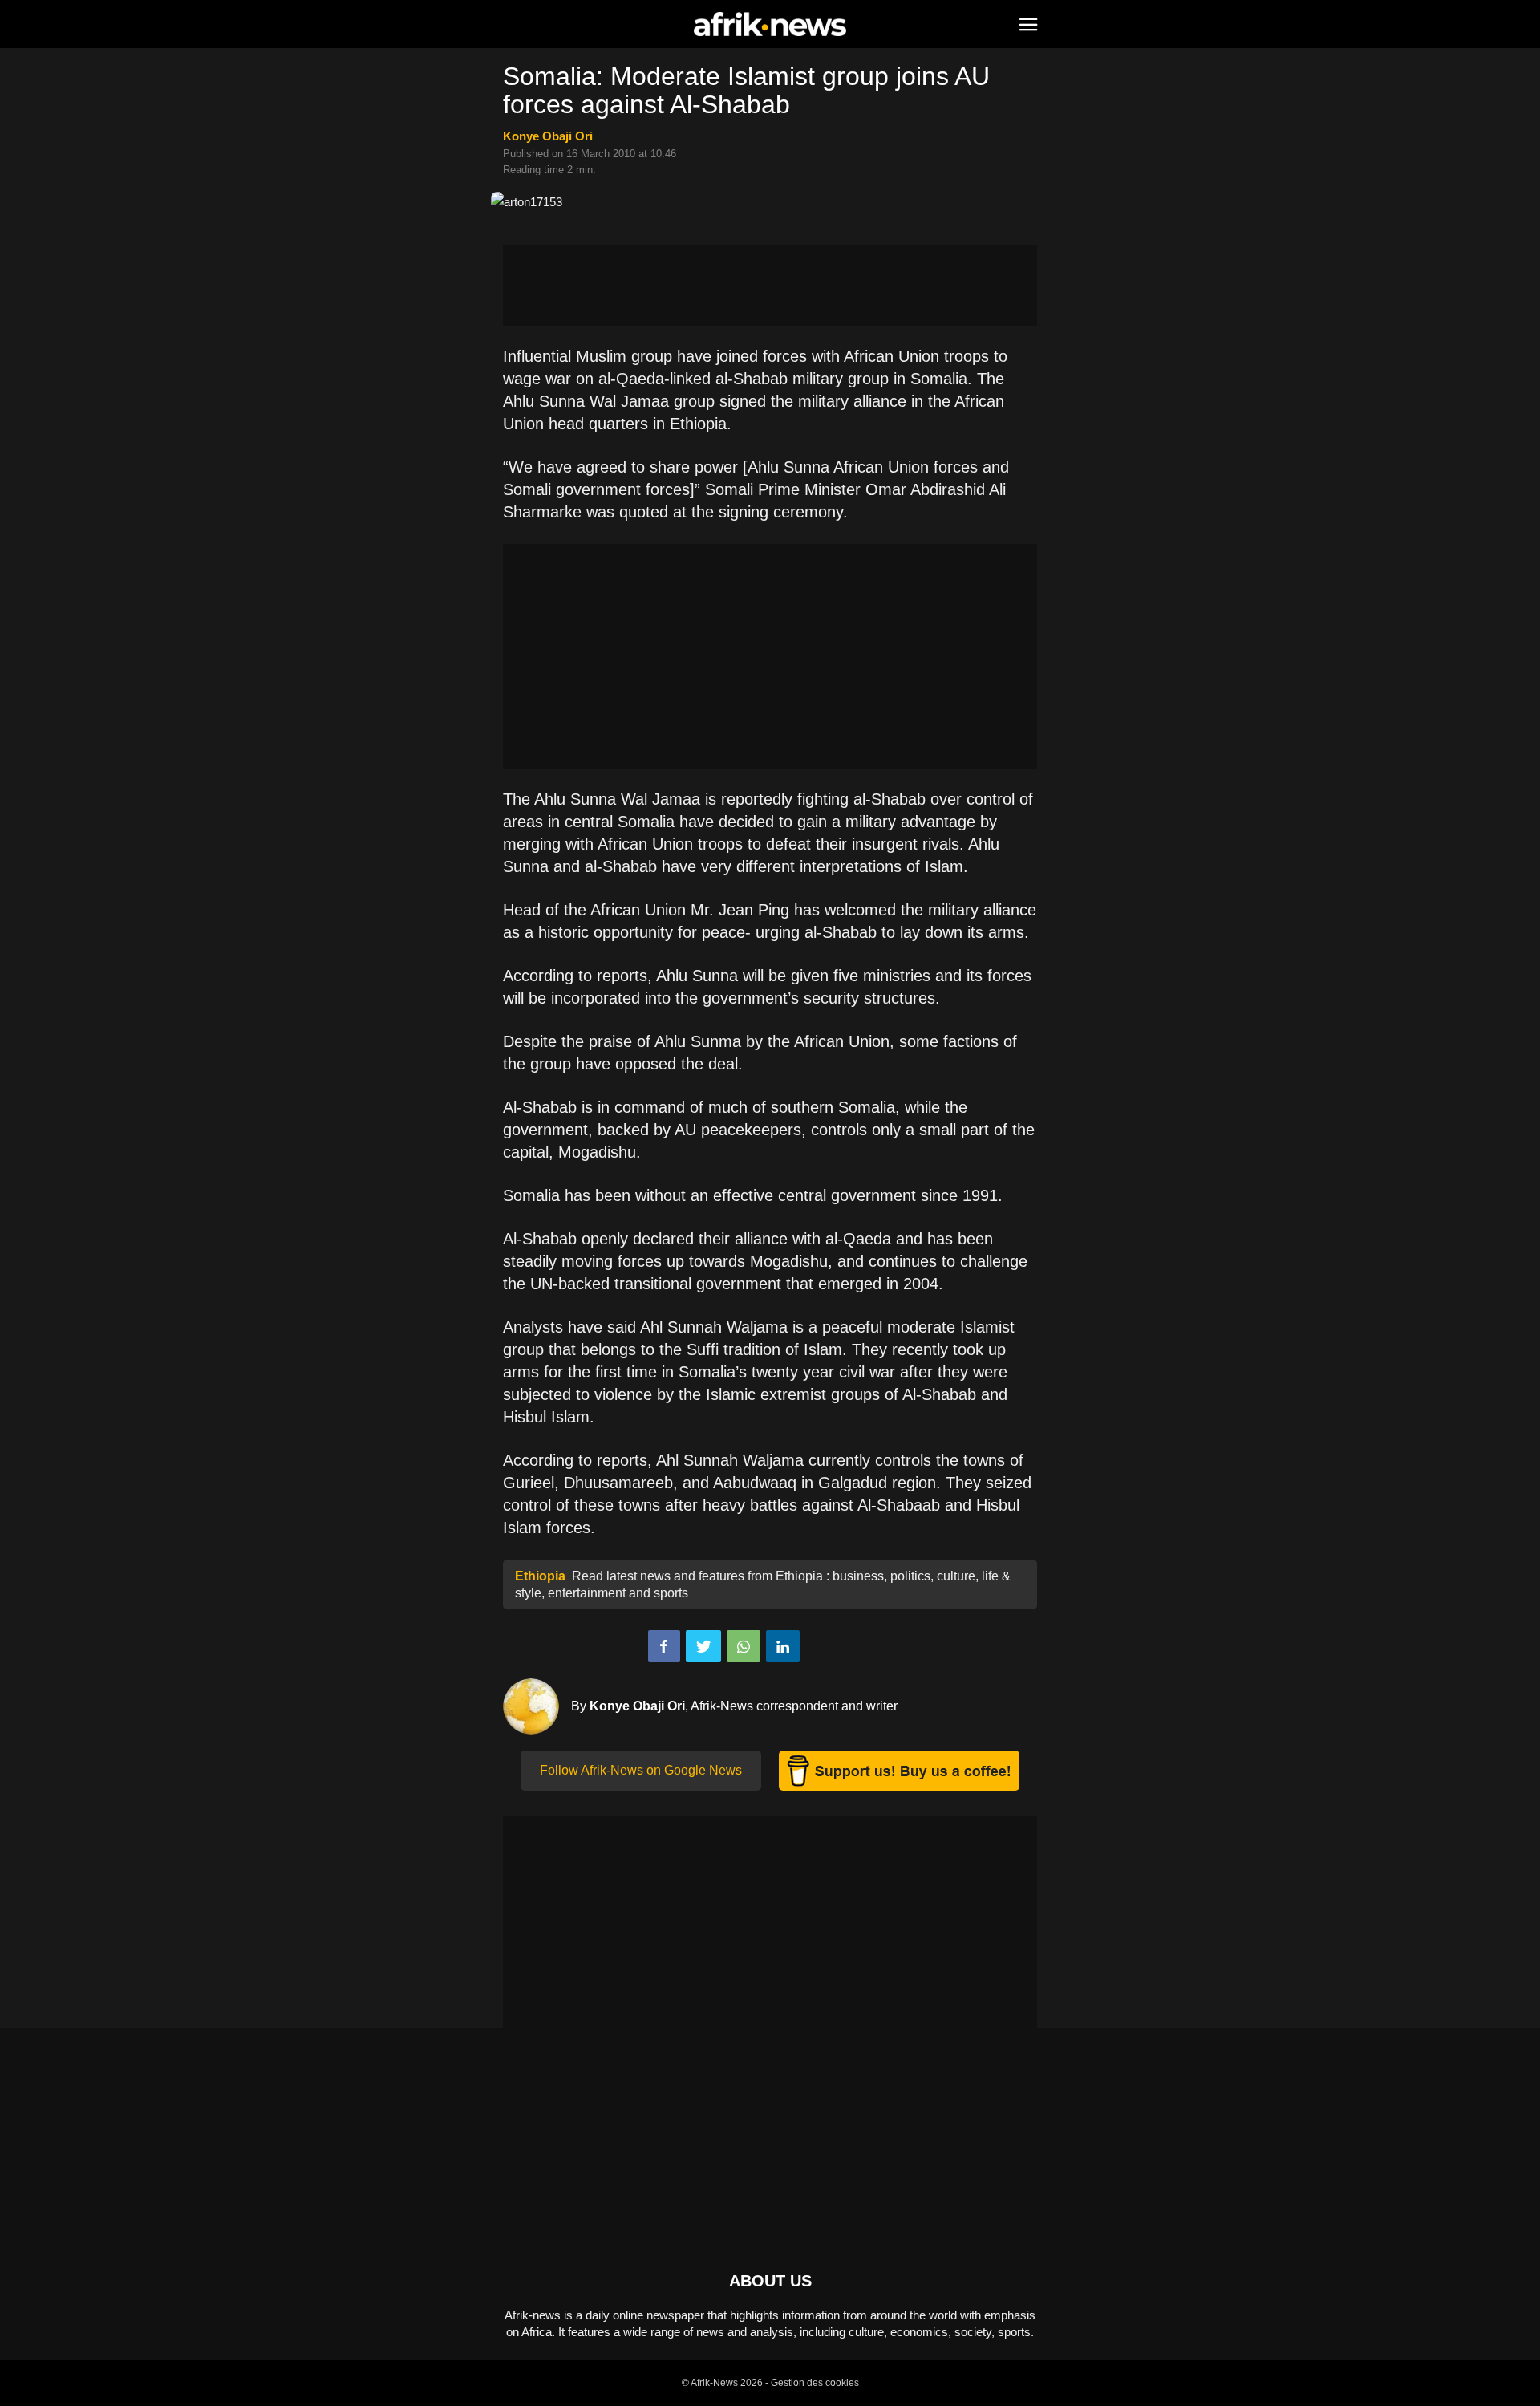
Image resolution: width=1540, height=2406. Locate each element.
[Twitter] (703, 1646)
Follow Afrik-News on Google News (641, 1770)
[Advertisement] (770, 286)
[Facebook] (664, 1646)
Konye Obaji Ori (548, 136)
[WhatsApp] (744, 1646)
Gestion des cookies (815, 2383)
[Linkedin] (783, 1646)
